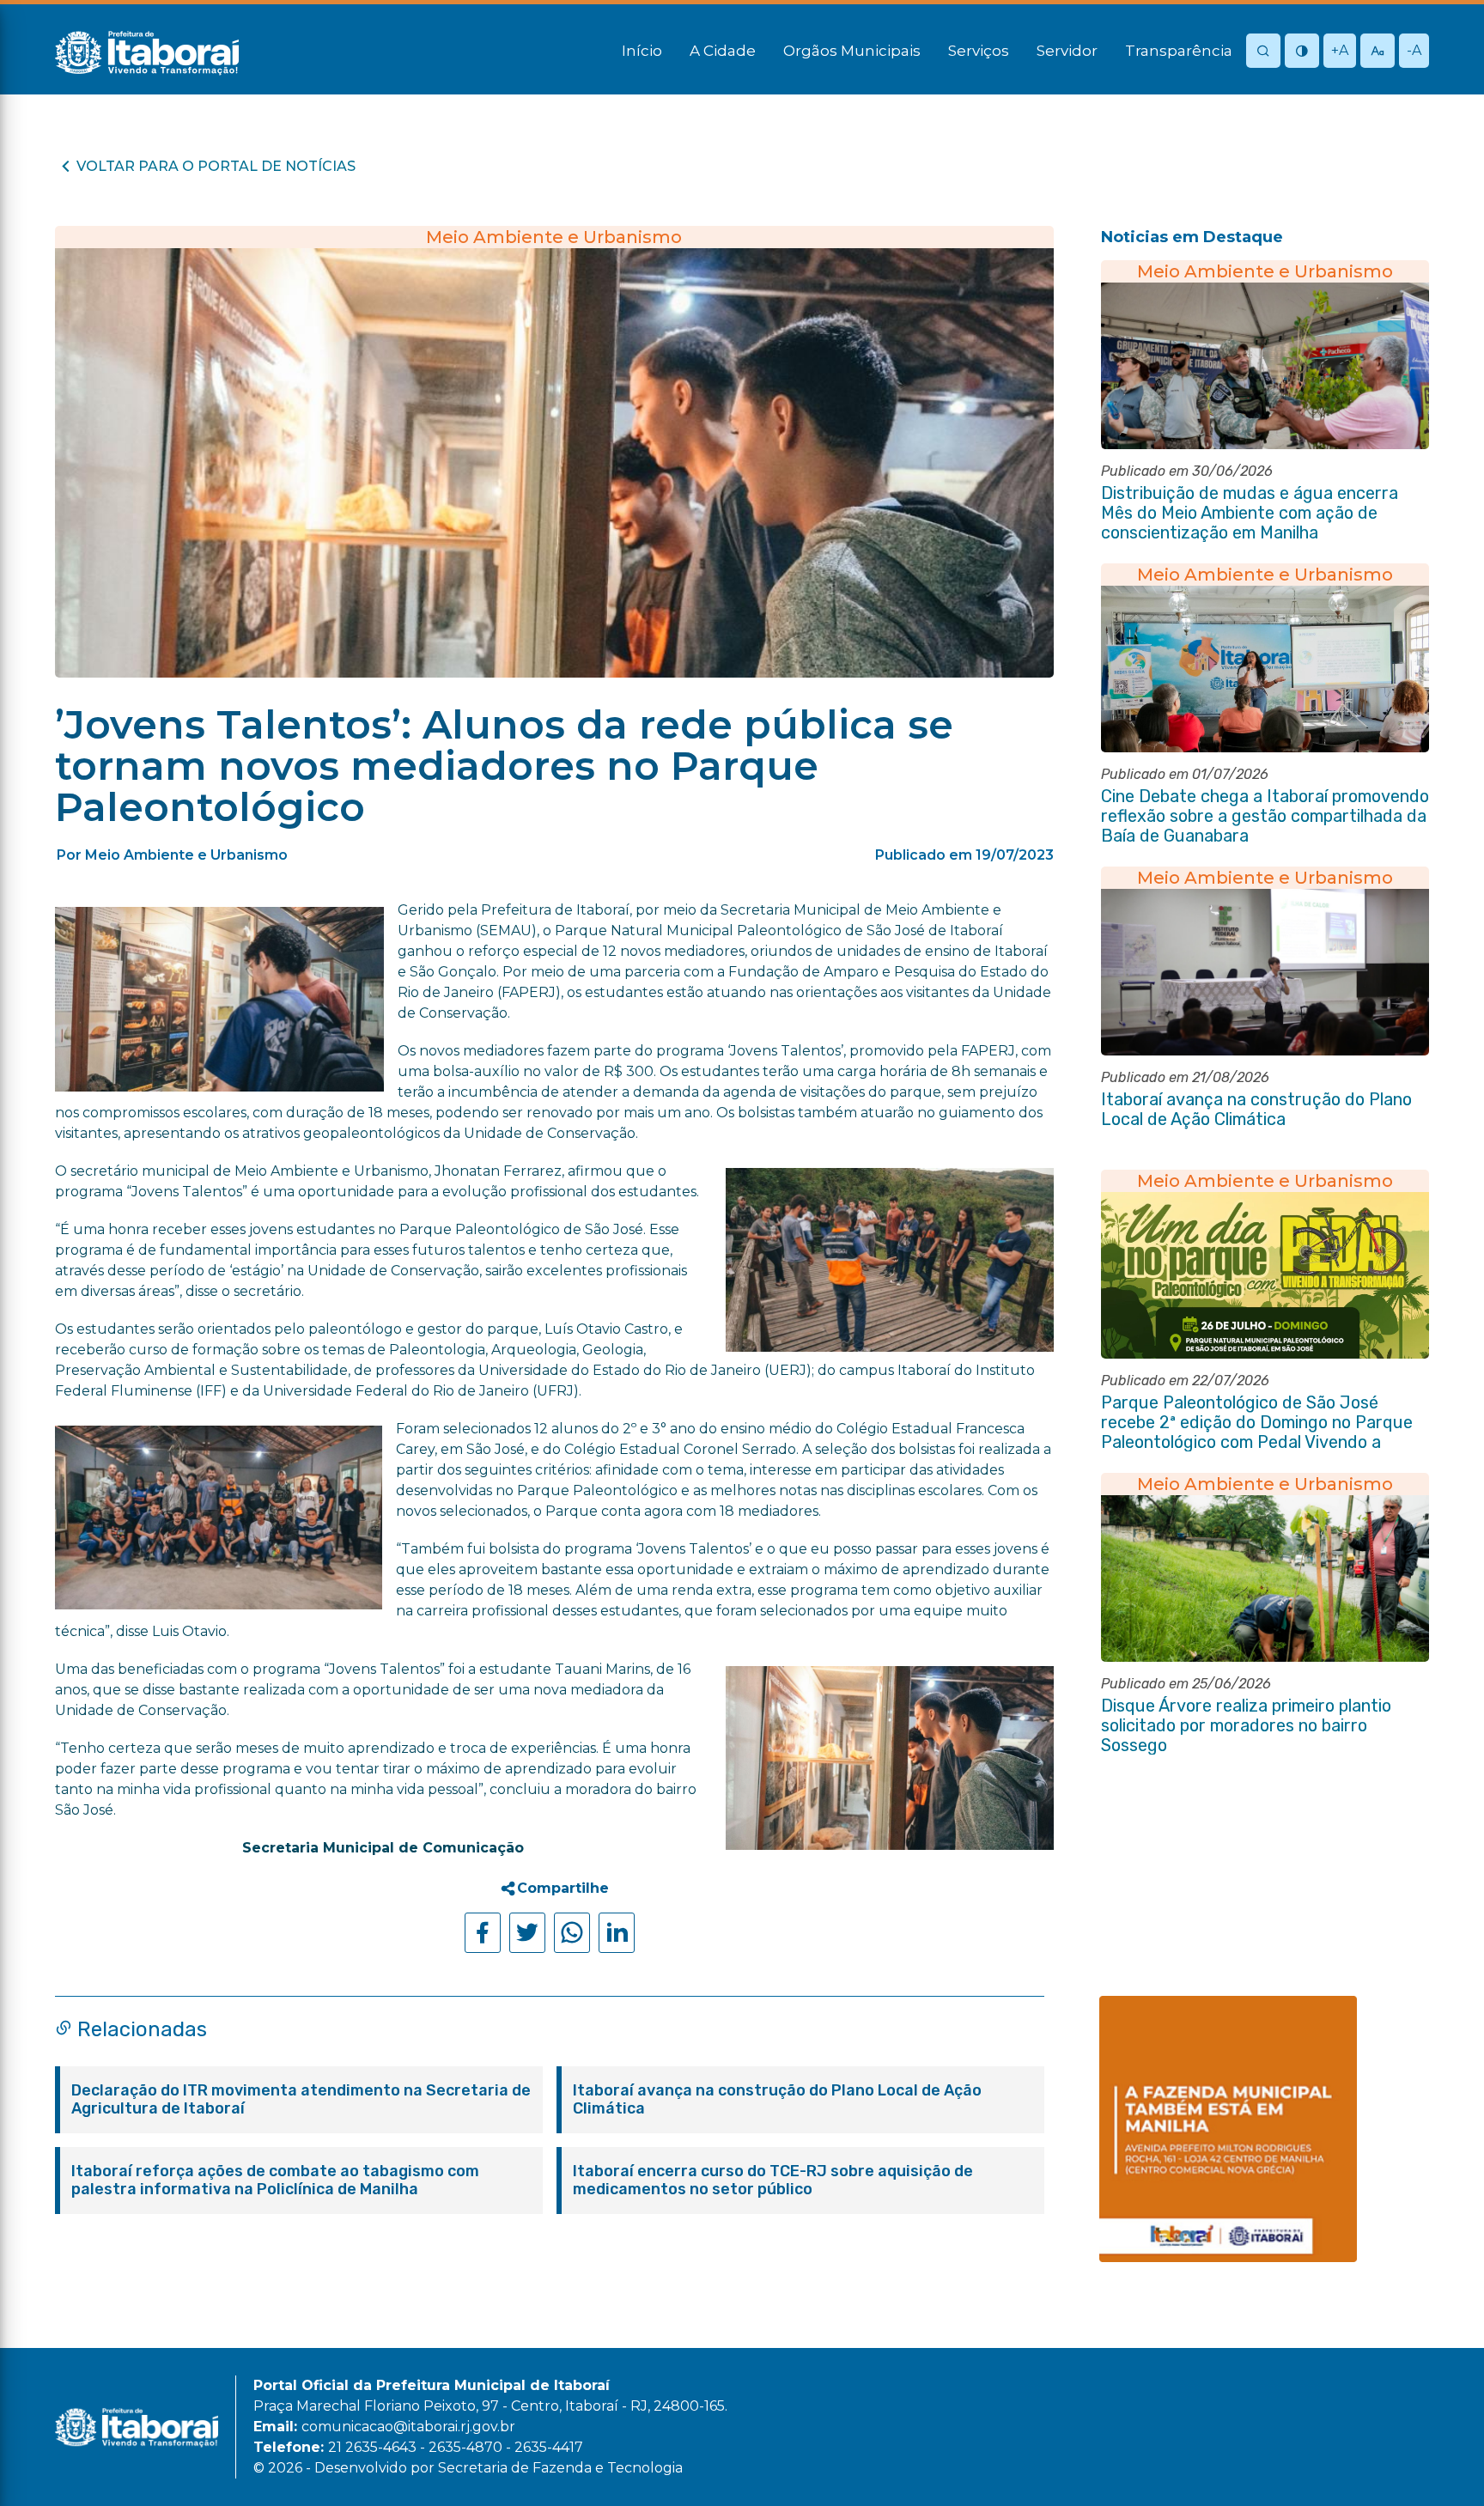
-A (1414, 50)
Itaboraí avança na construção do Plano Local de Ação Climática (777, 2100)
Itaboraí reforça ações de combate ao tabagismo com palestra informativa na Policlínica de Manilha (275, 2181)
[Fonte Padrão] (1378, 52)
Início (642, 51)
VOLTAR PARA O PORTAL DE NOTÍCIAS (216, 166)
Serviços (979, 51)
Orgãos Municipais (852, 51)
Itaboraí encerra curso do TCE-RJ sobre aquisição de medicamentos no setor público (773, 2181)
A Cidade (723, 51)
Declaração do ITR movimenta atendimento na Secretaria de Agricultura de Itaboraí (301, 2100)
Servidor (1067, 51)
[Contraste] (1302, 52)
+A (1340, 50)
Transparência (1179, 51)
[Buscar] (1263, 52)
